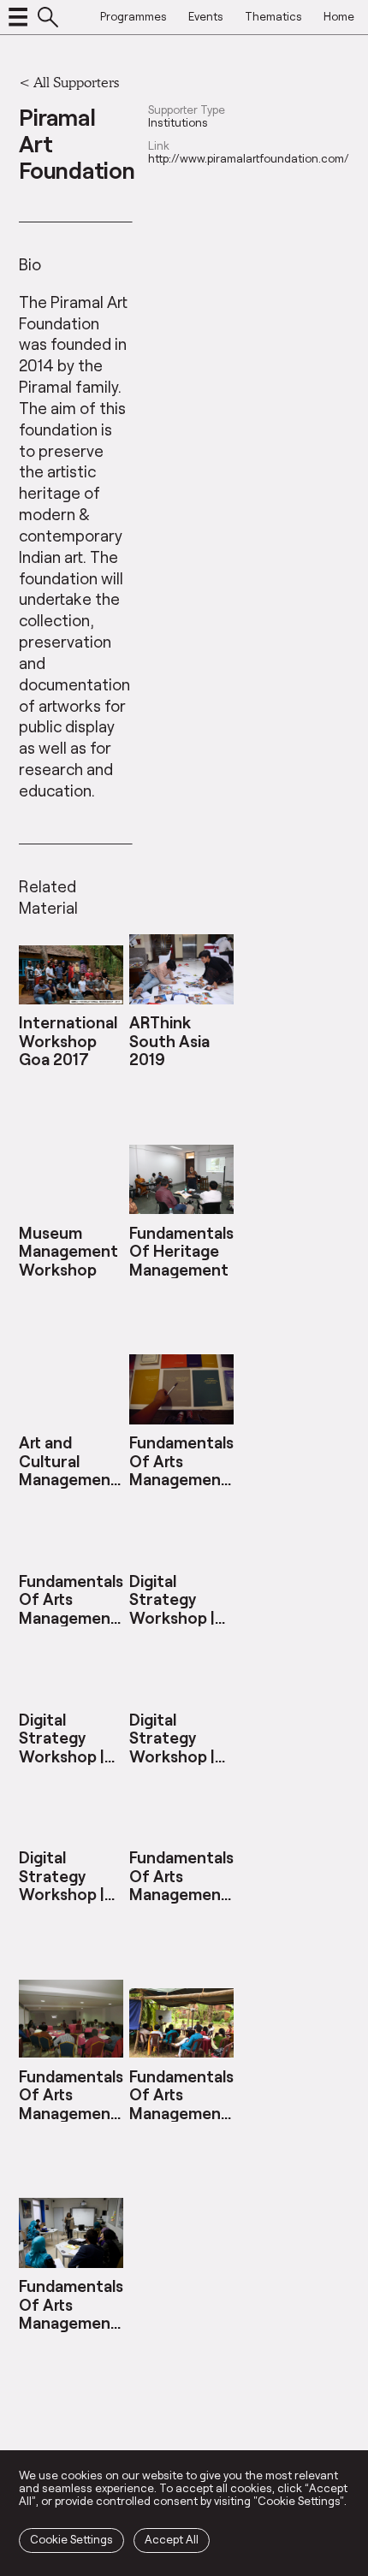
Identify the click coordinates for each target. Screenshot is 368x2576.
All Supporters (76, 82)
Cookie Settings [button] (71, 2539)
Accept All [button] (172, 2539)
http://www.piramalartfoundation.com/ (249, 159)
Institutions (178, 123)
